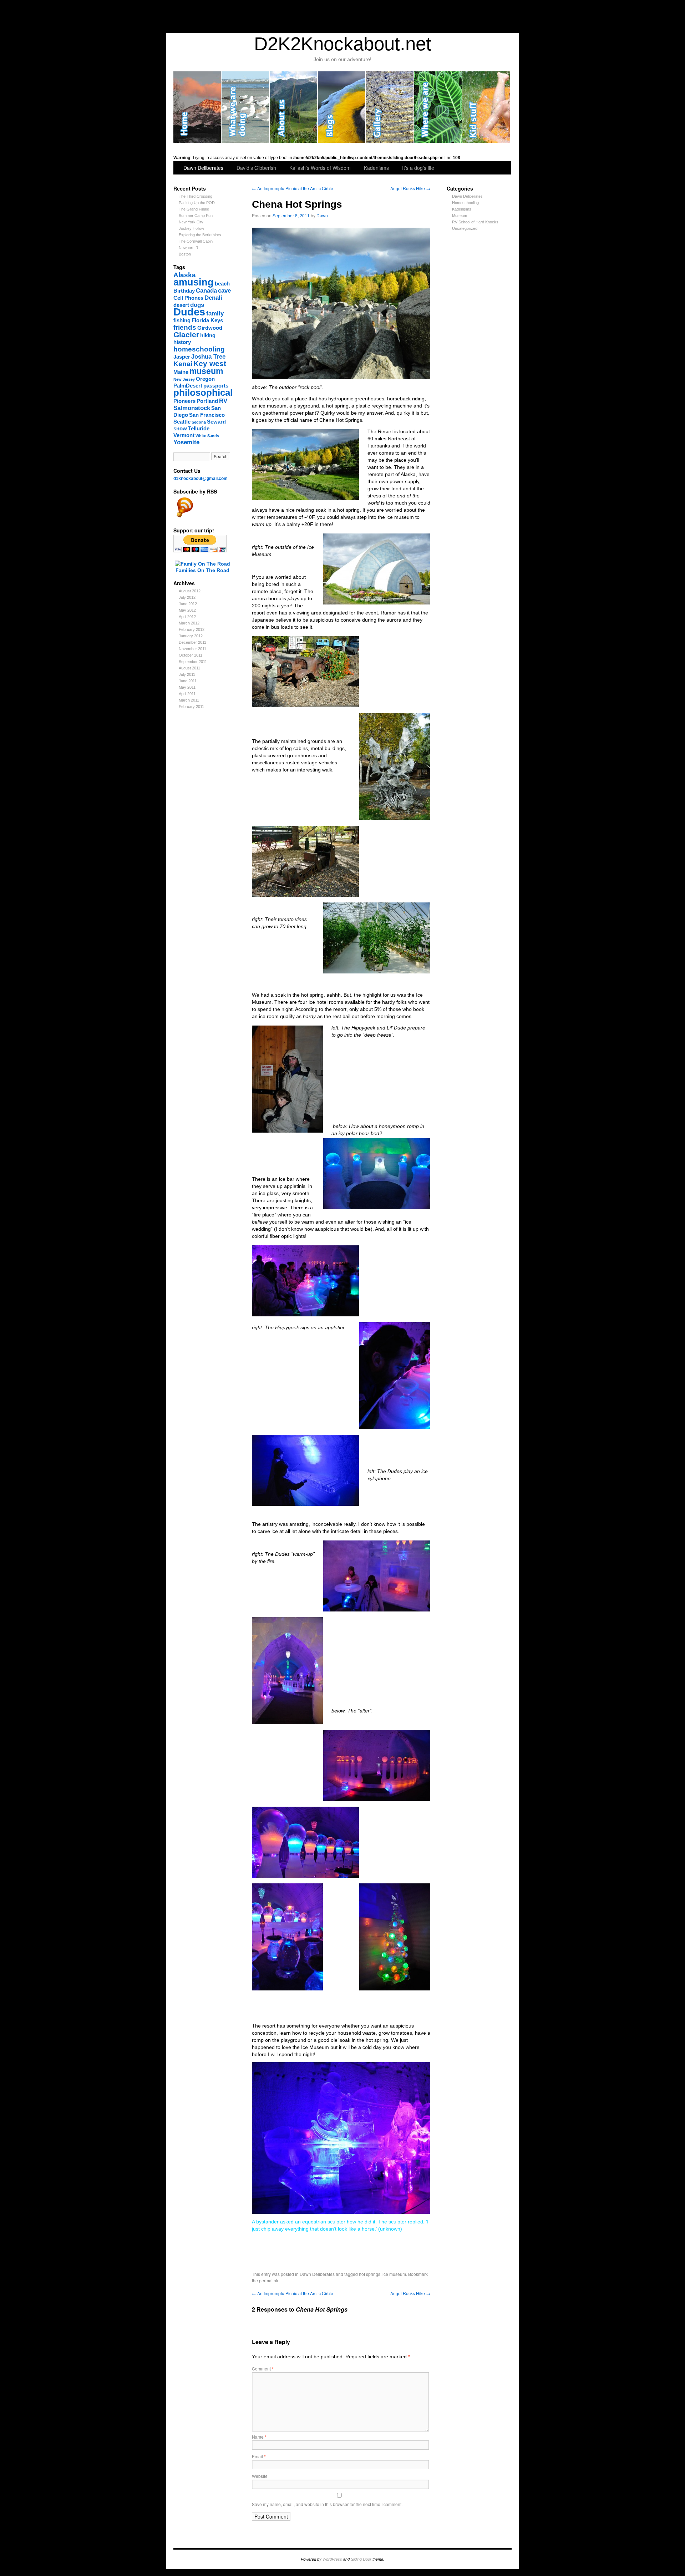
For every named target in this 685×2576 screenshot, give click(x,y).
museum (206, 371)
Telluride (199, 429)
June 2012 (188, 604)
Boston (185, 254)
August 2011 (189, 668)
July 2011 (187, 674)
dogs (197, 305)
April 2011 (187, 694)
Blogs (342, 107)
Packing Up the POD (197, 203)
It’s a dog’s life (418, 168)
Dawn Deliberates (203, 168)
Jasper (182, 357)
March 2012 (189, 623)
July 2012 (187, 597)
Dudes (189, 312)
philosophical (203, 393)
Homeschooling (465, 203)
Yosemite (186, 442)
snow (180, 429)
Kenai (183, 364)
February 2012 (192, 629)
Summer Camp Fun (196, 216)
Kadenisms (376, 168)
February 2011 (191, 707)
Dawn (322, 215)
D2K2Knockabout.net (343, 44)
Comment (263, 2368)
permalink (269, 2280)
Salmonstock (192, 408)
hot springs (370, 2274)
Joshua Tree (208, 356)
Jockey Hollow (191, 228)
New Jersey (184, 379)
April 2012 (187, 617)
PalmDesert (188, 386)
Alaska (185, 275)
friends (185, 327)
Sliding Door (361, 2559)
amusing (194, 282)
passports (216, 386)
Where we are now (438, 107)
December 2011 (192, 642)
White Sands (207, 436)
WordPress (332, 2559)
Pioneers (184, 401)
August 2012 (190, 591)
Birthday (184, 291)
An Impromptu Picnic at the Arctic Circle (293, 188)
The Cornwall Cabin (196, 241)
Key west (210, 363)
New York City (191, 222)
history (182, 342)
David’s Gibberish (256, 168)
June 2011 (188, 681)
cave (224, 290)
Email (259, 2456)
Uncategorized (465, 228)
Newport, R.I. (190, 248)
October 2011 (191, 655)
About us (294, 107)
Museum (460, 216)
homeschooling (199, 349)
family (215, 313)
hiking (208, 335)
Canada (206, 290)
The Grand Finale (194, 209)
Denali (213, 298)
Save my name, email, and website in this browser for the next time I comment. (327, 2504)
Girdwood (210, 328)
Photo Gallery (390, 107)
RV (223, 401)
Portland (207, 401)
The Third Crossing (196, 196)
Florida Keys (207, 320)
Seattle (182, 422)
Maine (181, 372)
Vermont (184, 435)
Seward (216, 422)
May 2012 (187, 610)
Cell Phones (188, 298)
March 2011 (189, 700)
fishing (182, 320)
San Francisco (207, 415)
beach (222, 284)
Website (260, 2476)
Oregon (205, 379)
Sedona (199, 422)
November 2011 (192, 649)
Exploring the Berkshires (200, 235)
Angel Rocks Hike (410, 188)
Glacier (186, 335)
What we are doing (246, 107)
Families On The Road (202, 570)
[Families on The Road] (202, 564)
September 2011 (193, 662)
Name (259, 2437)
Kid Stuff (486, 107)
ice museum (394, 2274)
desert (181, 305)
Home (197, 107)
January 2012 (191, 636)
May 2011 (187, 687)
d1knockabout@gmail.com (201, 479)
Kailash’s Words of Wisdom (320, 168)
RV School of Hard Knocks (475, 222)
